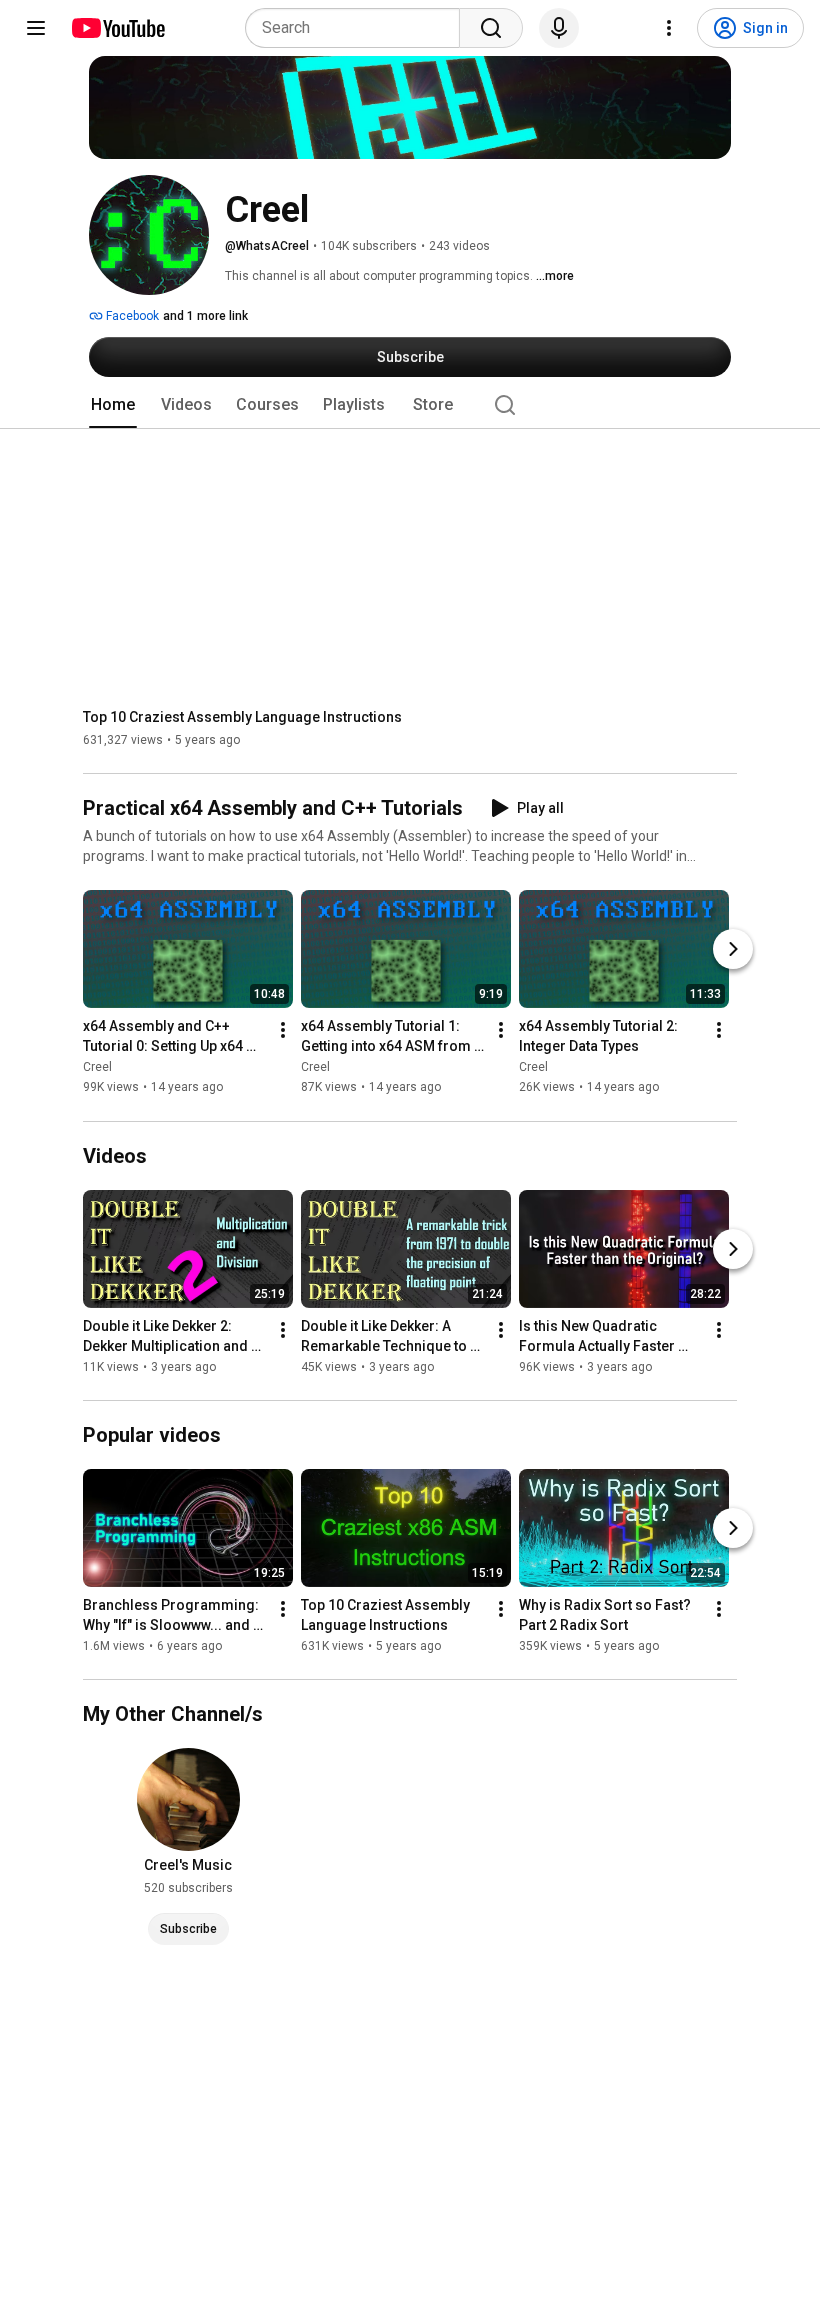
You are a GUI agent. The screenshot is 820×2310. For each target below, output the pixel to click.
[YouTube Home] (117, 28)
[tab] (113, 405)
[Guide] (36, 28)
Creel (97, 1068)
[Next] (733, 950)
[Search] (491, 28)
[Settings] (669, 28)
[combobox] (358, 28)
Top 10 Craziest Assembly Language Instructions (242, 717)
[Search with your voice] (559, 28)
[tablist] (410, 405)
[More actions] (283, 1031)
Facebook (131, 316)
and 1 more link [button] (205, 316)
